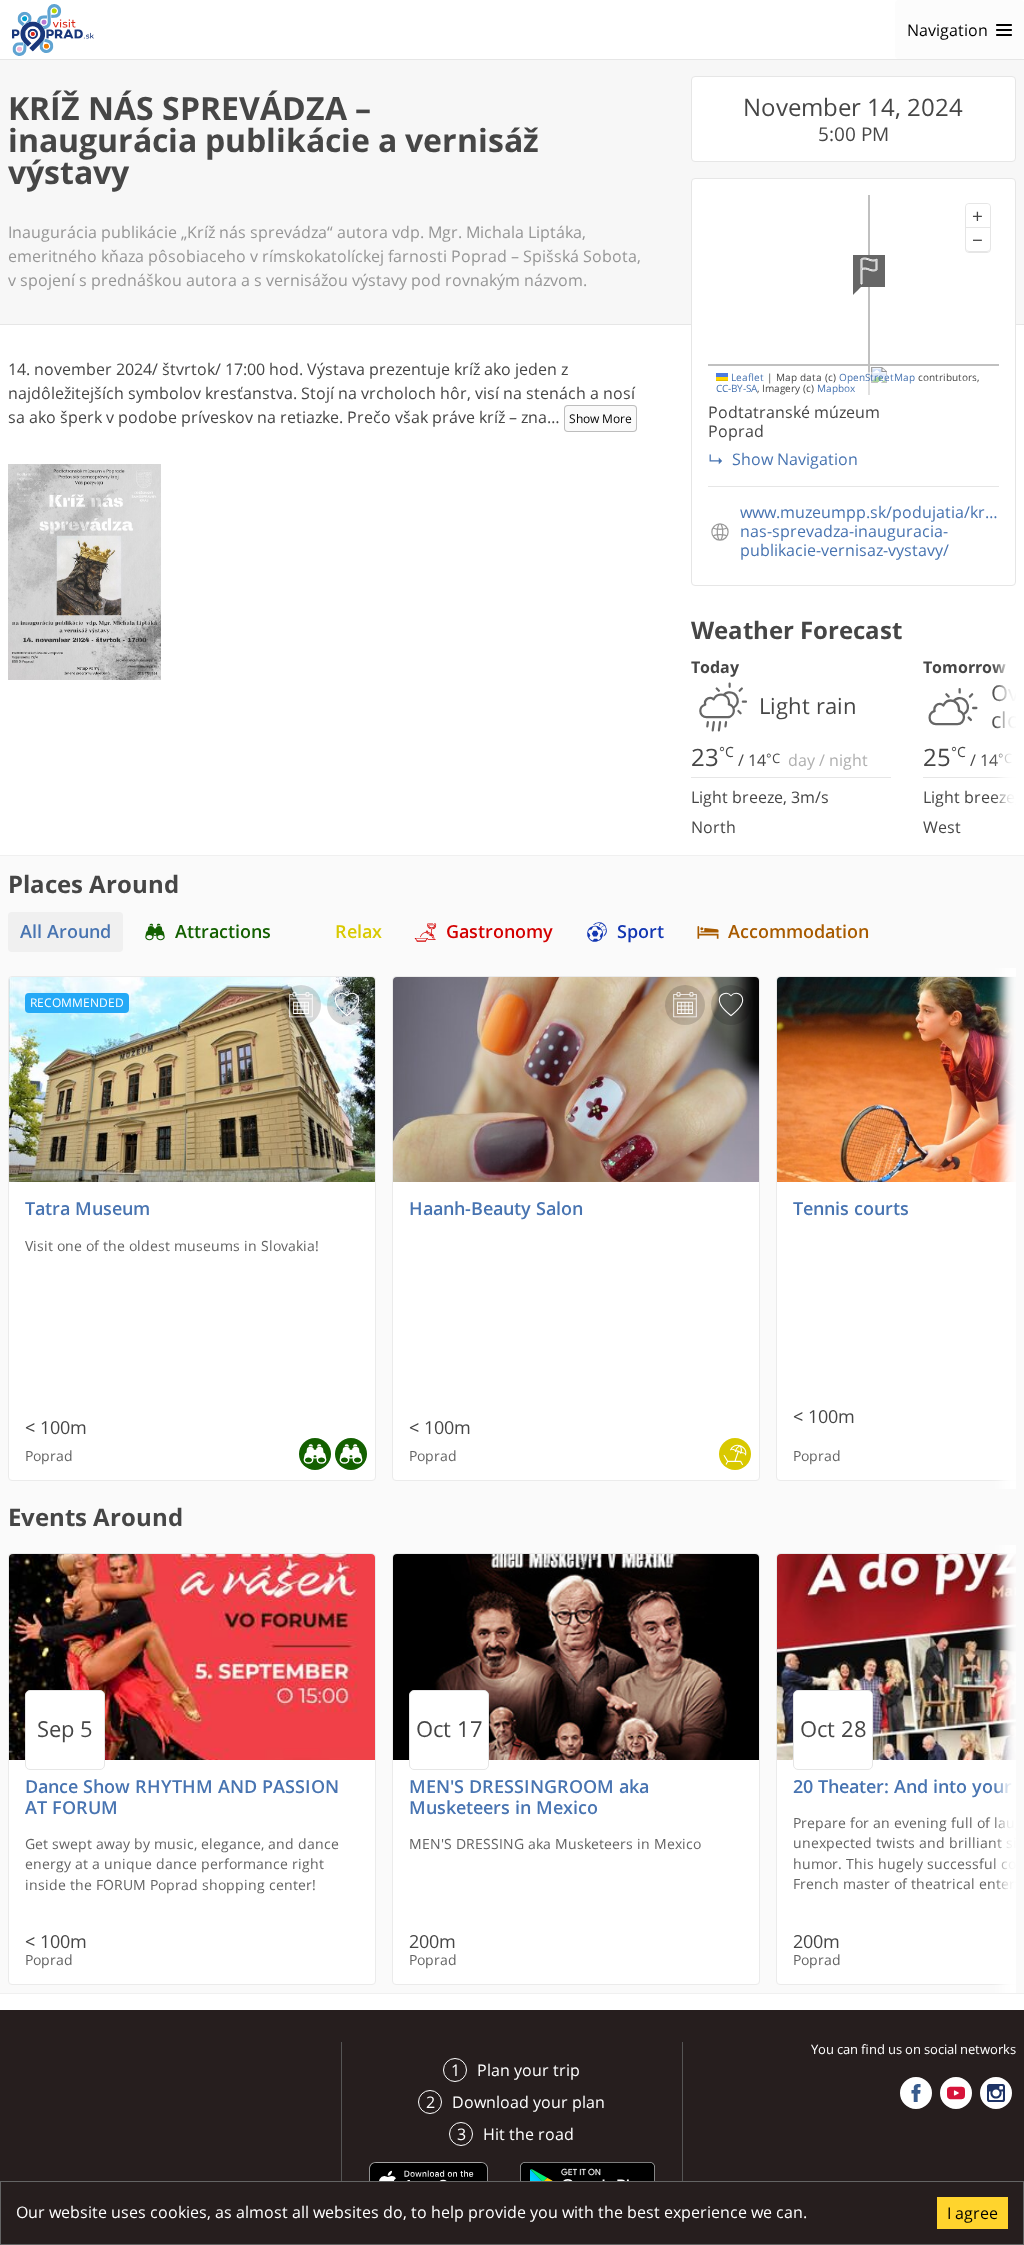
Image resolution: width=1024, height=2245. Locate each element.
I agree (972, 2213)
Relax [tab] (358, 931)
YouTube (956, 2093)
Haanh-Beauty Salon (496, 1208)
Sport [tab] (640, 931)
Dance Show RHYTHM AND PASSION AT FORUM (182, 1797)
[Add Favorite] (347, 1005)
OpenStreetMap (877, 377)
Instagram (996, 2093)
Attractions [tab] (223, 931)
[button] (978, 216)
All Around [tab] (65, 931)
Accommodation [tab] (798, 931)
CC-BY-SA (736, 388)
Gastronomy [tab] (499, 931)
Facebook (916, 2093)
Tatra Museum (87, 1208)
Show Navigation (795, 459)
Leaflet (746, 377)
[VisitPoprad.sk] (53, 30)
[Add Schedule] (301, 1005)
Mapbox (836, 388)
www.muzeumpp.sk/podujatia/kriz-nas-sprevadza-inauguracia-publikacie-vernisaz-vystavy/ (869, 532)
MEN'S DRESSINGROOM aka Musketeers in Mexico (529, 1797)
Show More (600, 418)
